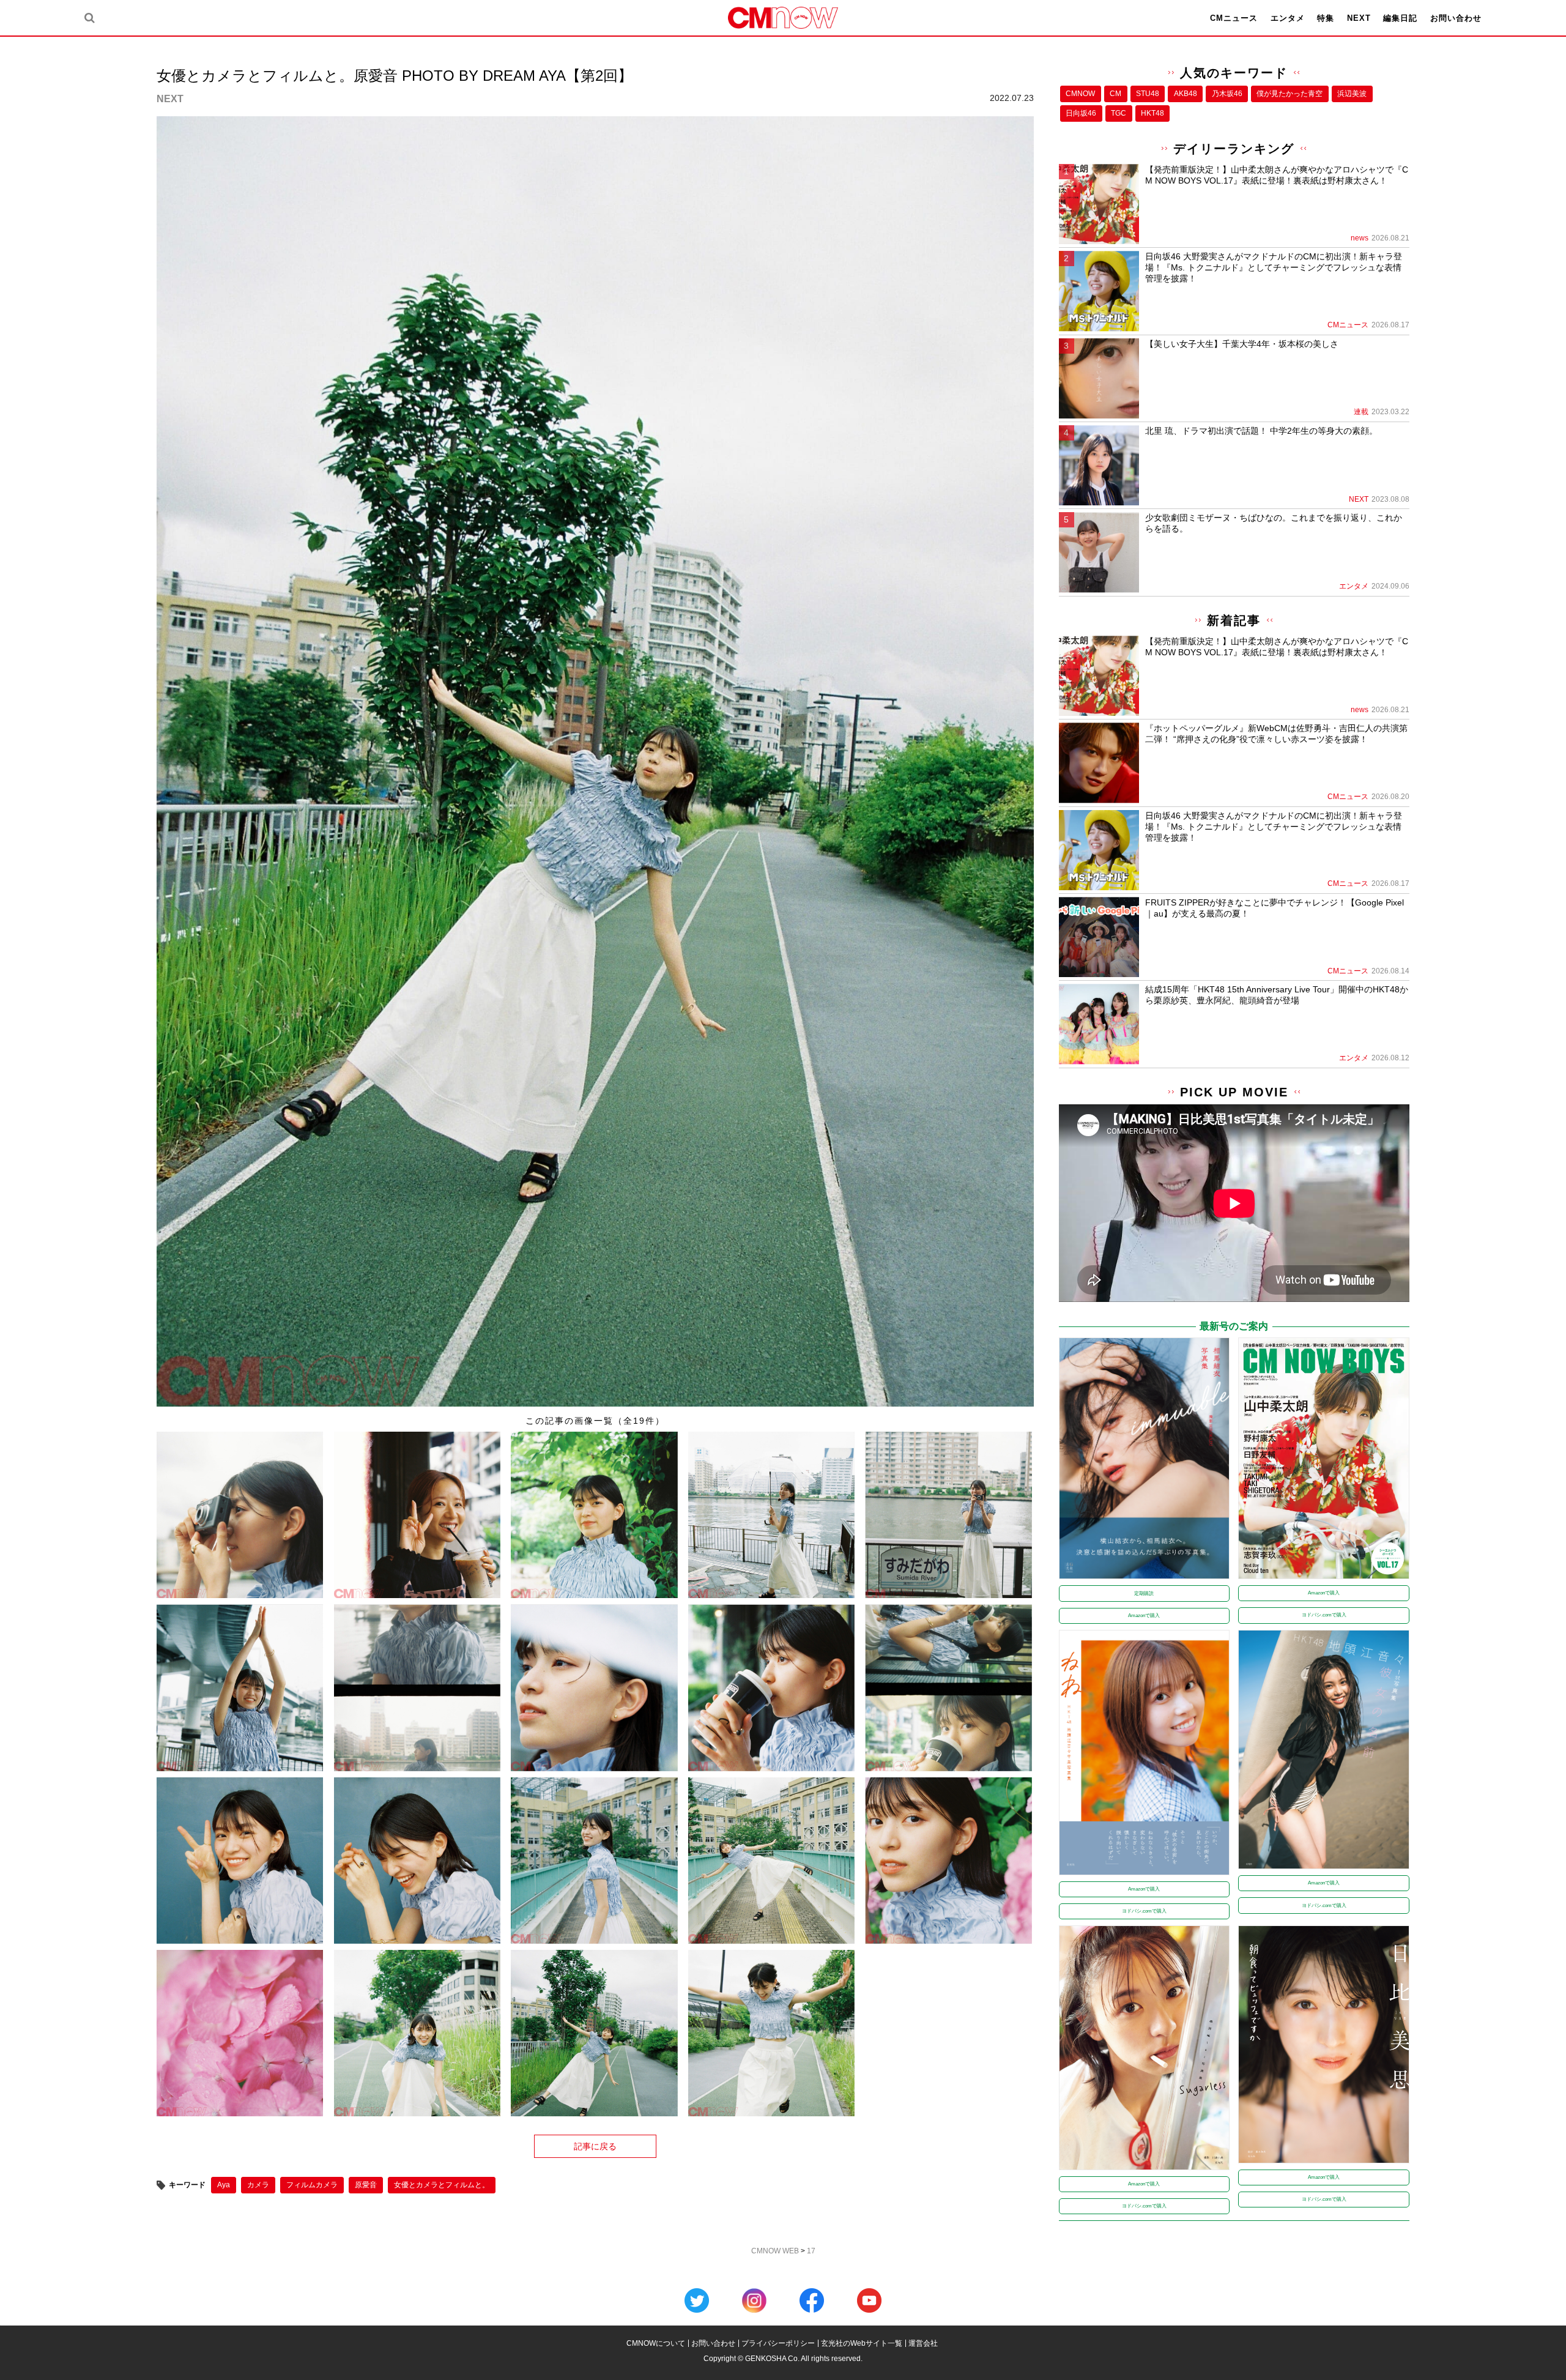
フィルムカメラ (312, 2185)
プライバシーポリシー (778, 2343)
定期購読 (1144, 1593)
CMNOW (1080, 94)
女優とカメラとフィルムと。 (442, 2185)
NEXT (1359, 18)
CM (1115, 94)
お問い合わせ (1456, 18)
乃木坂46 (1227, 94)
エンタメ (1288, 18)
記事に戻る (595, 2146)
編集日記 (1400, 18)
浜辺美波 (1352, 94)
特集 (1326, 18)
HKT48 (1152, 113)
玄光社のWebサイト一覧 (862, 2343)
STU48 (1148, 94)
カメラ (258, 2185)
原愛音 (366, 2185)
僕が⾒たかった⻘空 (1290, 94)
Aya (224, 2185)
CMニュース (1234, 18)
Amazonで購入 (1144, 1616)
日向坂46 (1081, 113)
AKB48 (1186, 94)
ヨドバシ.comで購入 (1324, 1615)
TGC (1119, 113)
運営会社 (923, 2343)
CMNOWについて (656, 2343)
